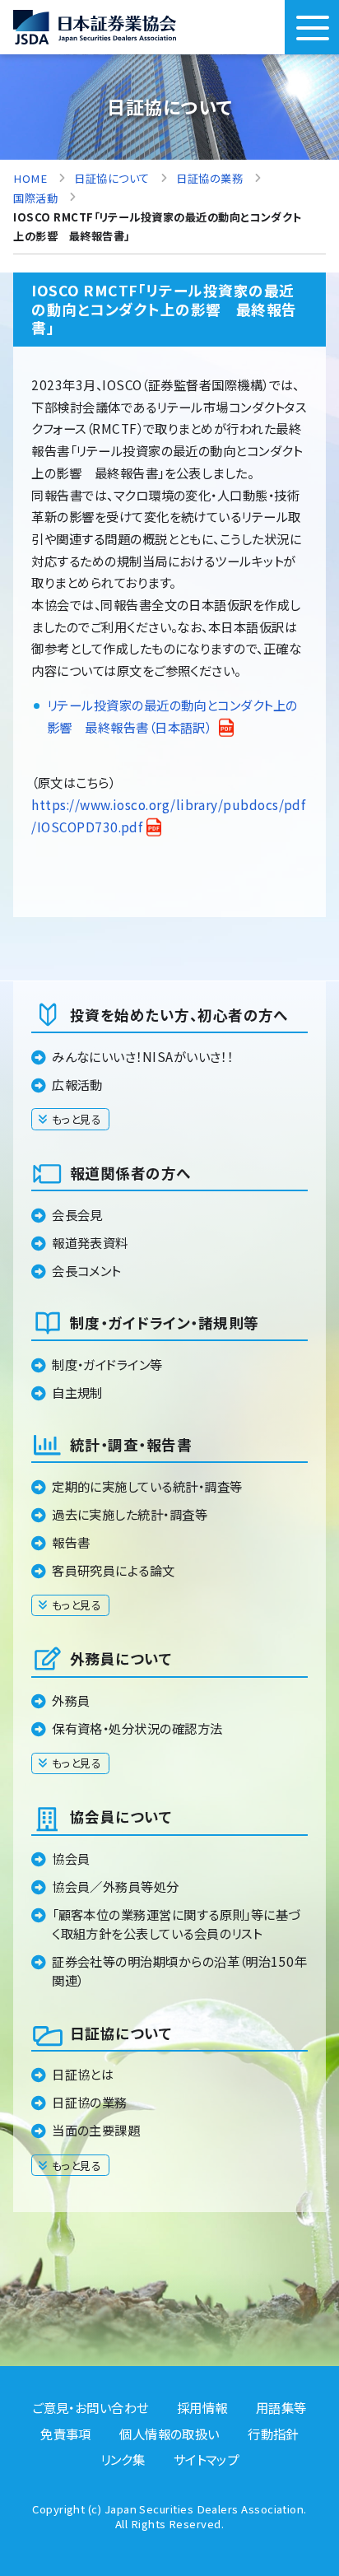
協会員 (71, 1858)
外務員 (71, 1700)
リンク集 (123, 2459)
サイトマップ (207, 2459)
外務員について (121, 1658)
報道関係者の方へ (130, 1173)
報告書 (71, 1542)
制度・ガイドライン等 (107, 1364)
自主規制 (77, 1392)
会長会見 (77, 1214)
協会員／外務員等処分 (116, 1886)
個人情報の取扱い (169, 2434)
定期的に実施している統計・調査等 (147, 1486)
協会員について (121, 1817)
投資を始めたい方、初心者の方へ (179, 1015)
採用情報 (202, 2407)
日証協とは (83, 2074)
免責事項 (66, 2434)
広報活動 (77, 1084)
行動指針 (273, 2434)
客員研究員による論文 (114, 1570)
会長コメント (86, 1270)
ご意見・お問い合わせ (91, 2407)
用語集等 (281, 2407)
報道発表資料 (90, 1242)
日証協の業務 (90, 2102)
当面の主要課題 (96, 2130)
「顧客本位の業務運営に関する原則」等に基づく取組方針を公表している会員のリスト (176, 1924)
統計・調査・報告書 (131, 1444)
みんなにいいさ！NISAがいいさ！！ (142, 1056)
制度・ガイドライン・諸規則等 (164, 1323)
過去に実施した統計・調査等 (130, 1514)
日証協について (121, 2033)
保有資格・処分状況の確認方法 (137, 1728)
